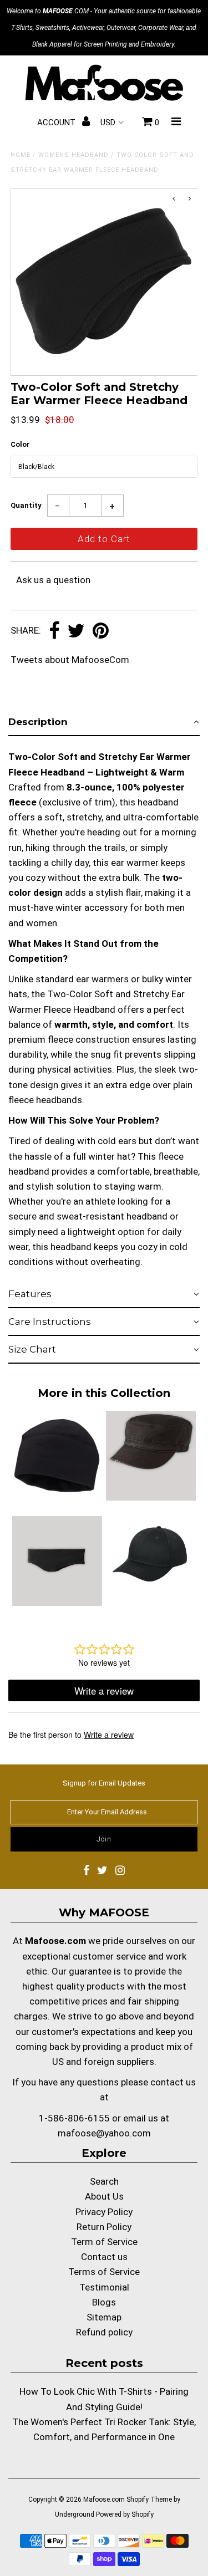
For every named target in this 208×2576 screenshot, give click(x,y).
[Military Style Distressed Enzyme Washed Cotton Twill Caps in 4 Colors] (151, 1497)
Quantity (26, 505)
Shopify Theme (149, 2500)
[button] (104, 722)
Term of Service (104, 2242)
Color (20, 444)
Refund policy (104, 2332)
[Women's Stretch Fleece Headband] (57, 1603)
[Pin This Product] (101, 631)
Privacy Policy (104, 2212)
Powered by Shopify (125, 2514)
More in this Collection (104, 1393)
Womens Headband (73, 155)
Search (104, 2181)
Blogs (104, 2302)
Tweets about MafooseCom (70, 660)
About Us (104, 2196)
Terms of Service (104, 2272)
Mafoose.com (104, 2500)
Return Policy (104, 2227)
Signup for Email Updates (104, 1783)
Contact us (104, 2257)
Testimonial (104, 2287)
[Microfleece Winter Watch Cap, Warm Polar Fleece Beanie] (57, 1497)
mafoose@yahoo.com (104, 2133)
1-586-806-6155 (74, 2118)
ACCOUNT (57, 123)
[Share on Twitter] (76, 631)
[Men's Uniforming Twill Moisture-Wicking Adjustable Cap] (151, 1603)
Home (21, 155)
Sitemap (104, 2317)
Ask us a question (53, 580)
